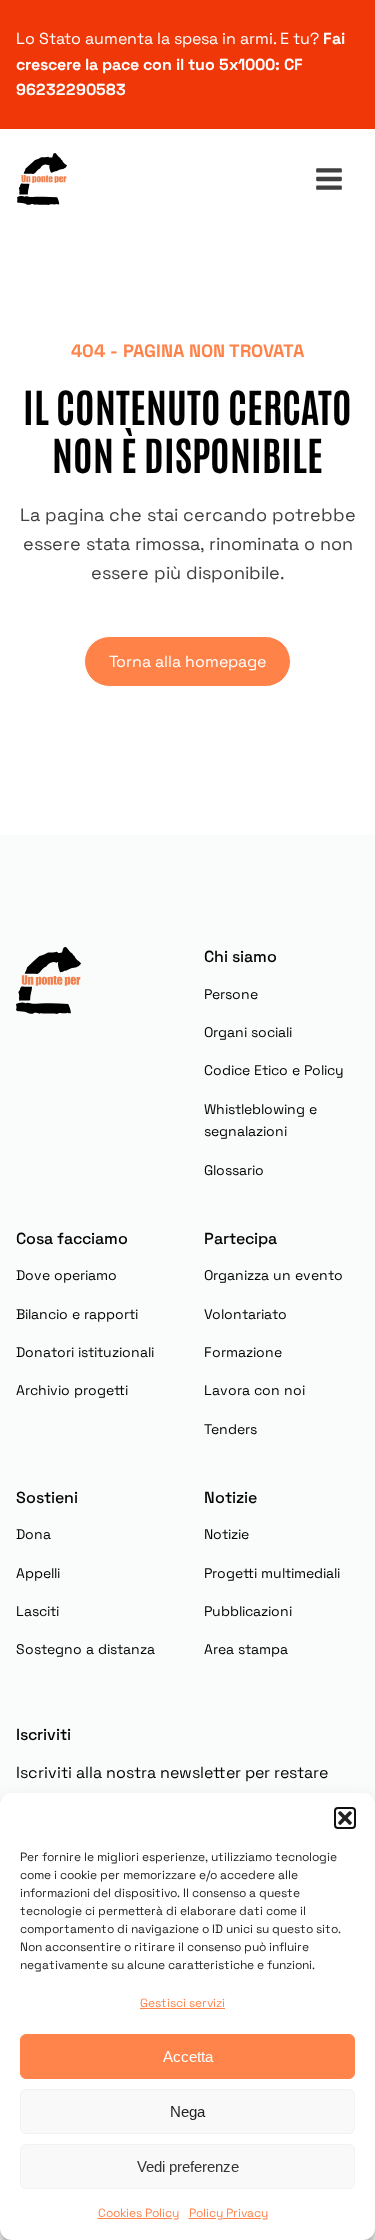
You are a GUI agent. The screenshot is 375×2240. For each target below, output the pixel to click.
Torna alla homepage (187, 661)
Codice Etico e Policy (274, 1070)
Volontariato (245, 1314)
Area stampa (246, 1649)
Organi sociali (248, 1032)
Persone (231, 994)
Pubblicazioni (248, 1611)
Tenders (230, 1429)
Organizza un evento (273, 1275)
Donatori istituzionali (85, 1352)
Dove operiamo (66, 1275)
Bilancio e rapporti (77, 1314)
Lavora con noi (254, 1390)
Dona (33, 1534)
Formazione (243, 1352)
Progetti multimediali (272, 1573)
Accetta (188, 2056)
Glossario (234, 1170)
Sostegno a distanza (85, 1649)
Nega (187, 2111)
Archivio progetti (72, 1390)
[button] (345, 1818)
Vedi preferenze (188, 2166)
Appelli (38, 1573)
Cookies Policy (138, 2213)
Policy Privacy (228, 2213)
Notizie (226, 1534)
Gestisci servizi (182, 2003)
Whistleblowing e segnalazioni (260, 1120)
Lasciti (37, 1611)
